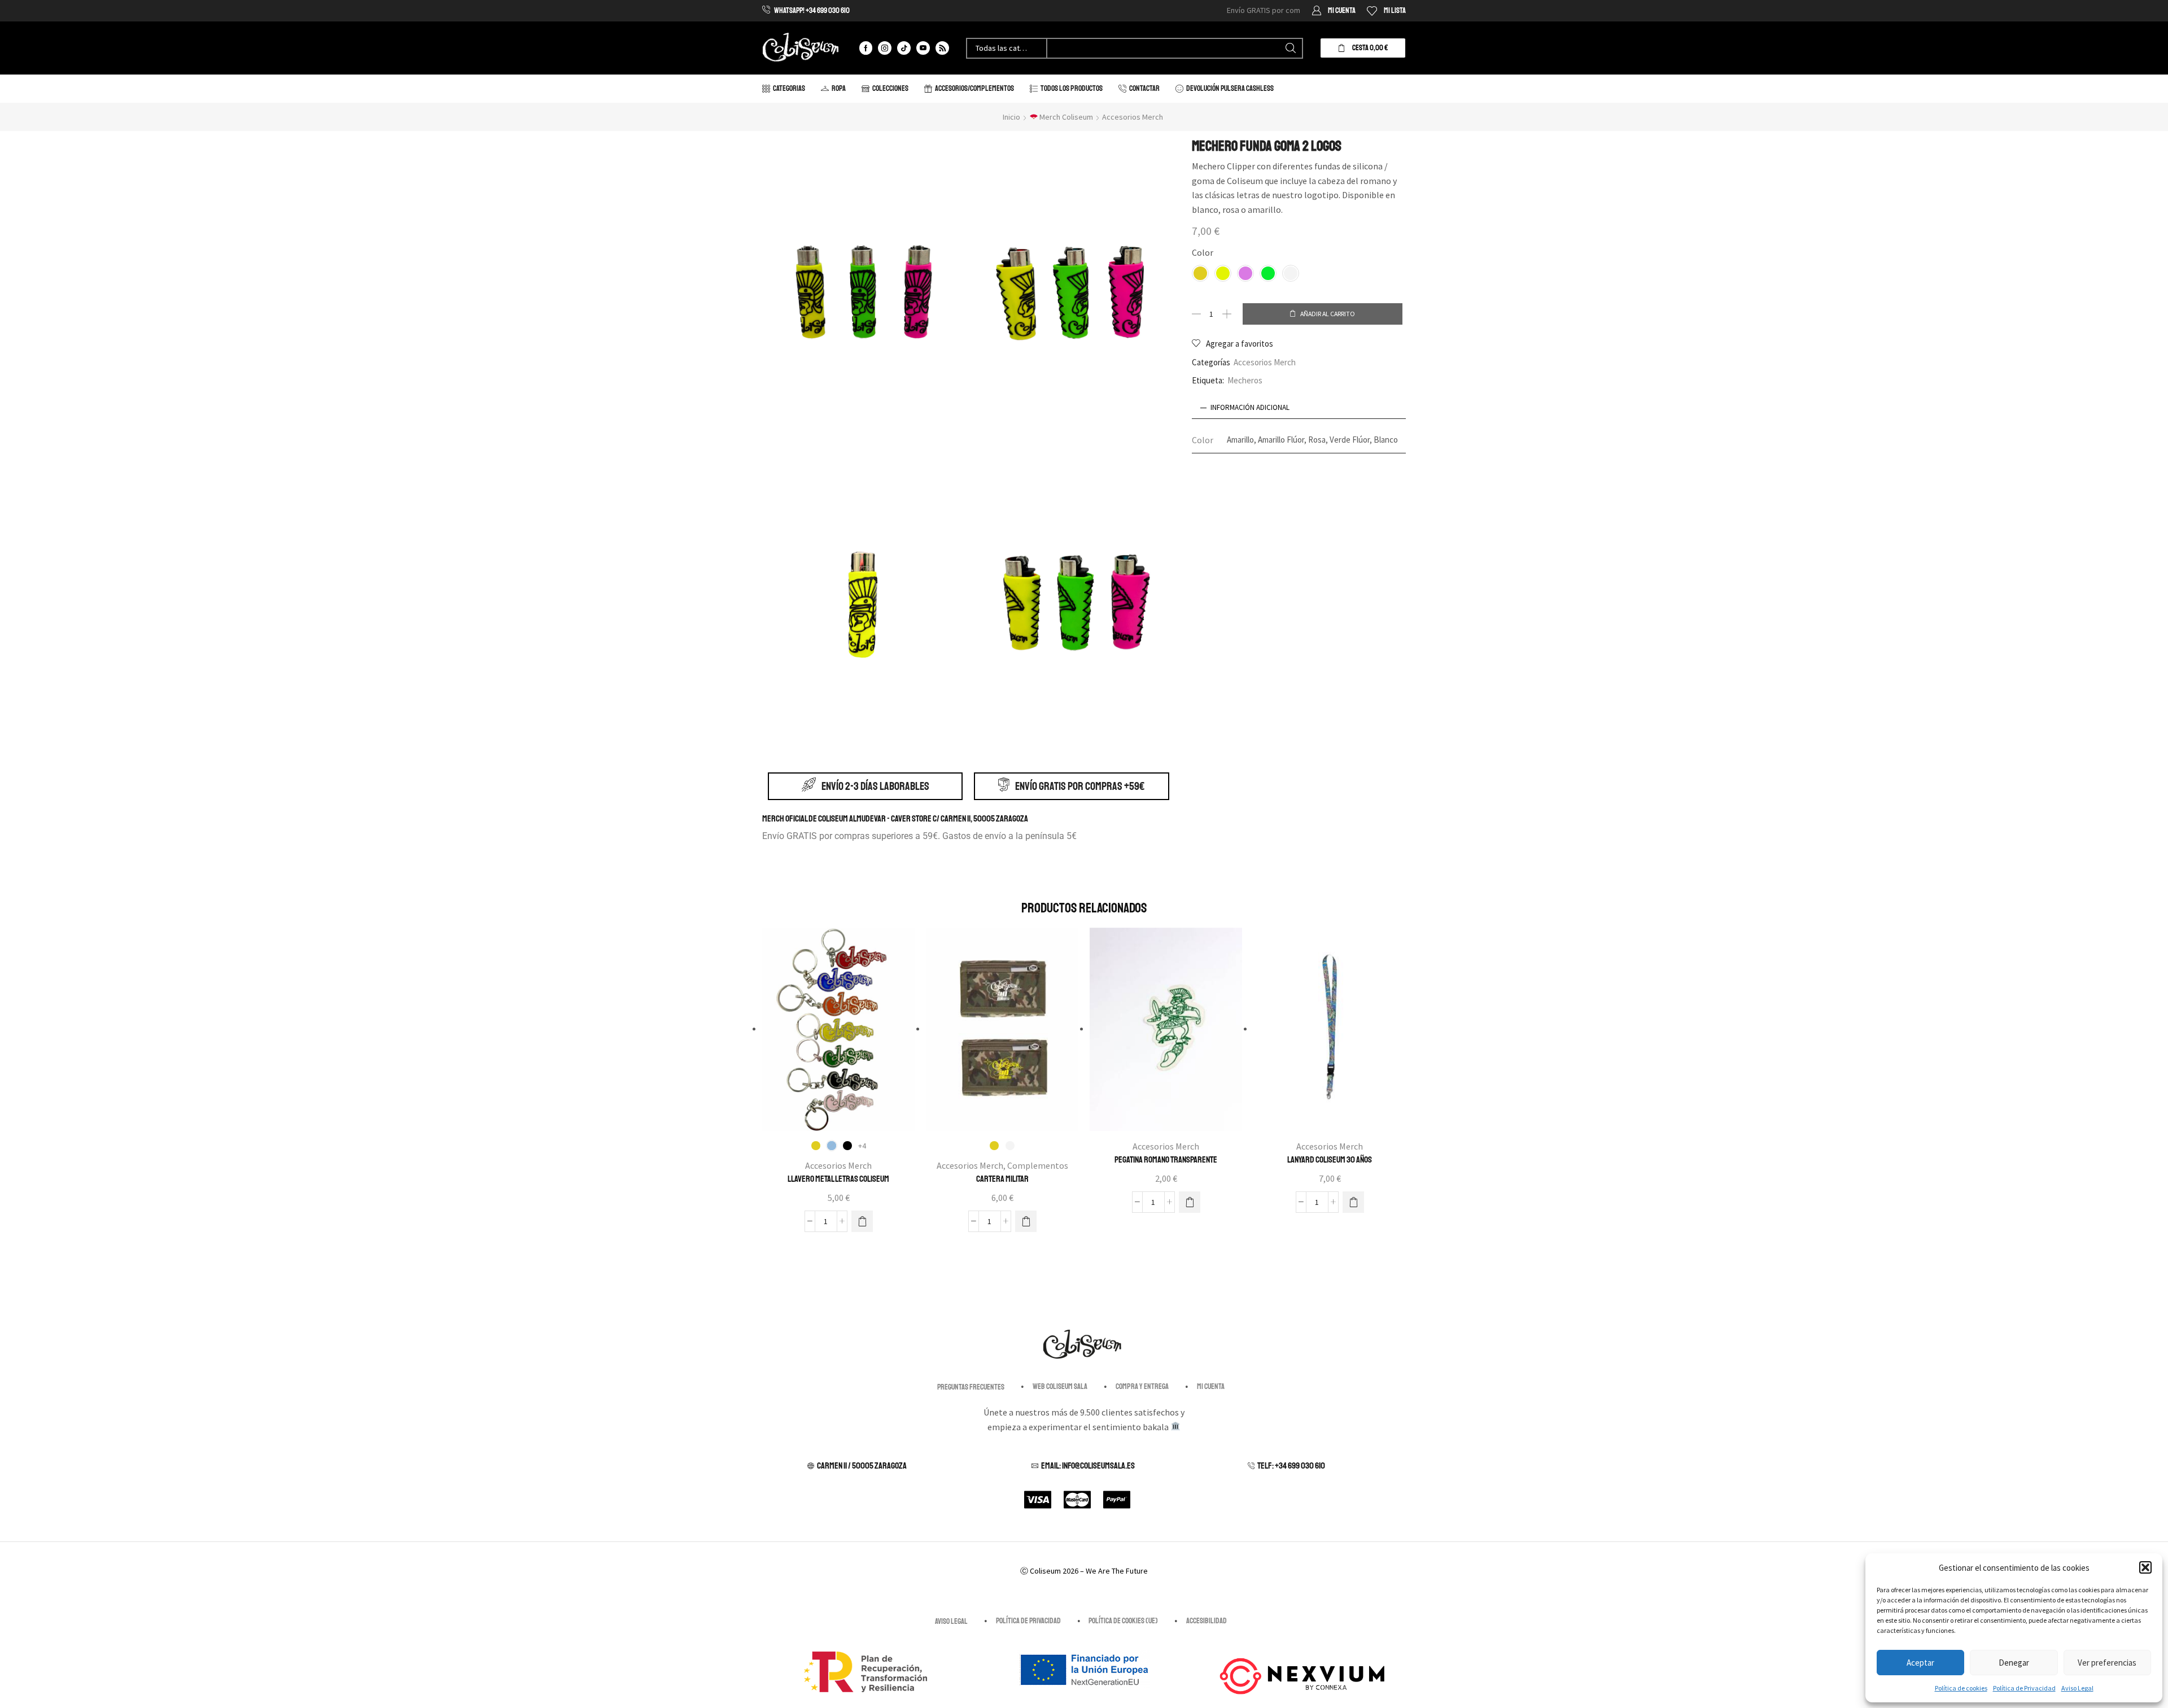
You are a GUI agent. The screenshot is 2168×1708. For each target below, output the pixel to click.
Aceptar (1920, 1663)
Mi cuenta (1211, 1386)
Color (1203, 252)
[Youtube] (923, 48)
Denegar (2014, 1663)
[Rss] (942, 48)
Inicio (1011, 117)
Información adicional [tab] (1250, 407)
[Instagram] (885, 48)
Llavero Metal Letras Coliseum (838, 1179)
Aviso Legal (2077, 1688)
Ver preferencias (2107, 1663)
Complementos (1038, 1165)
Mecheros (1245, 380)
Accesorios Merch (1133, 117)
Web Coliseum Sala (1060, 1386)
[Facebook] (866, 48)
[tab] (1299, 408)
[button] (2145, 1567)
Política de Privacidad (2024, 1688)
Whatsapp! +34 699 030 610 (812, 10)
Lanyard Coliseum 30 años (1330, 1160)
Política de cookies (1961, 1688)
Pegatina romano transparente (1166, 1160)
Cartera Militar (1002, 1179)
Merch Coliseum (1065, 117)
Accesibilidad (1207, 1621)
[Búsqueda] (1291, 48)
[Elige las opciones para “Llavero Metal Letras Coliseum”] (862, 1221)
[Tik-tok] (904, 48)
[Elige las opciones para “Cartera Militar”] (1026, 1221)
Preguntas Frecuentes (971, 1387)
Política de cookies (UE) (1123, 1621)
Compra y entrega (1142, 1386)
